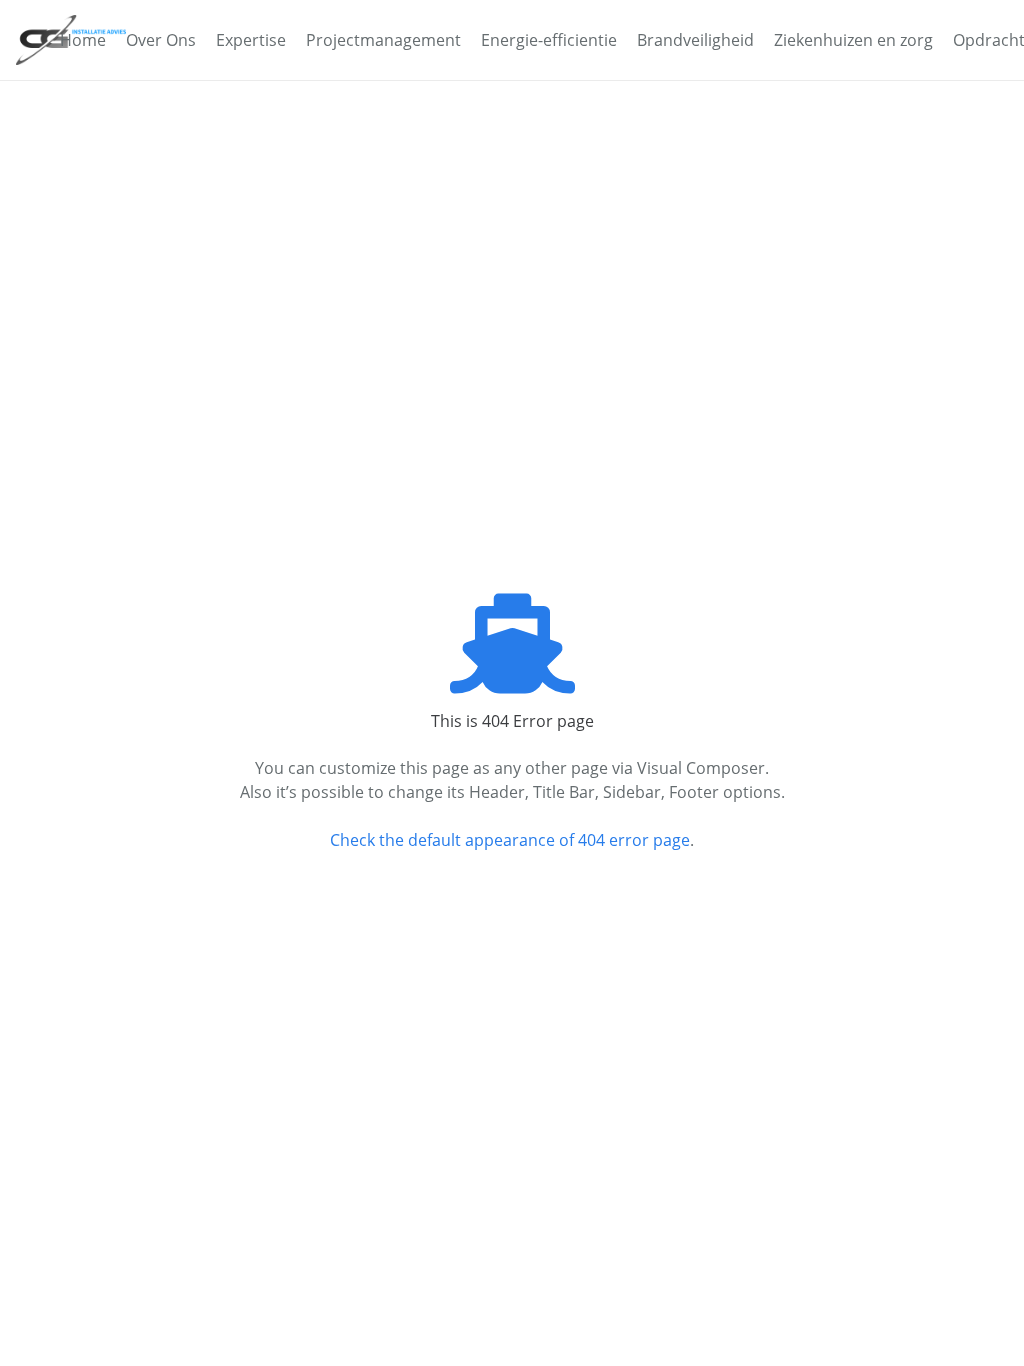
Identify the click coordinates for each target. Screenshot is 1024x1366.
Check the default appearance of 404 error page (510, 840)
